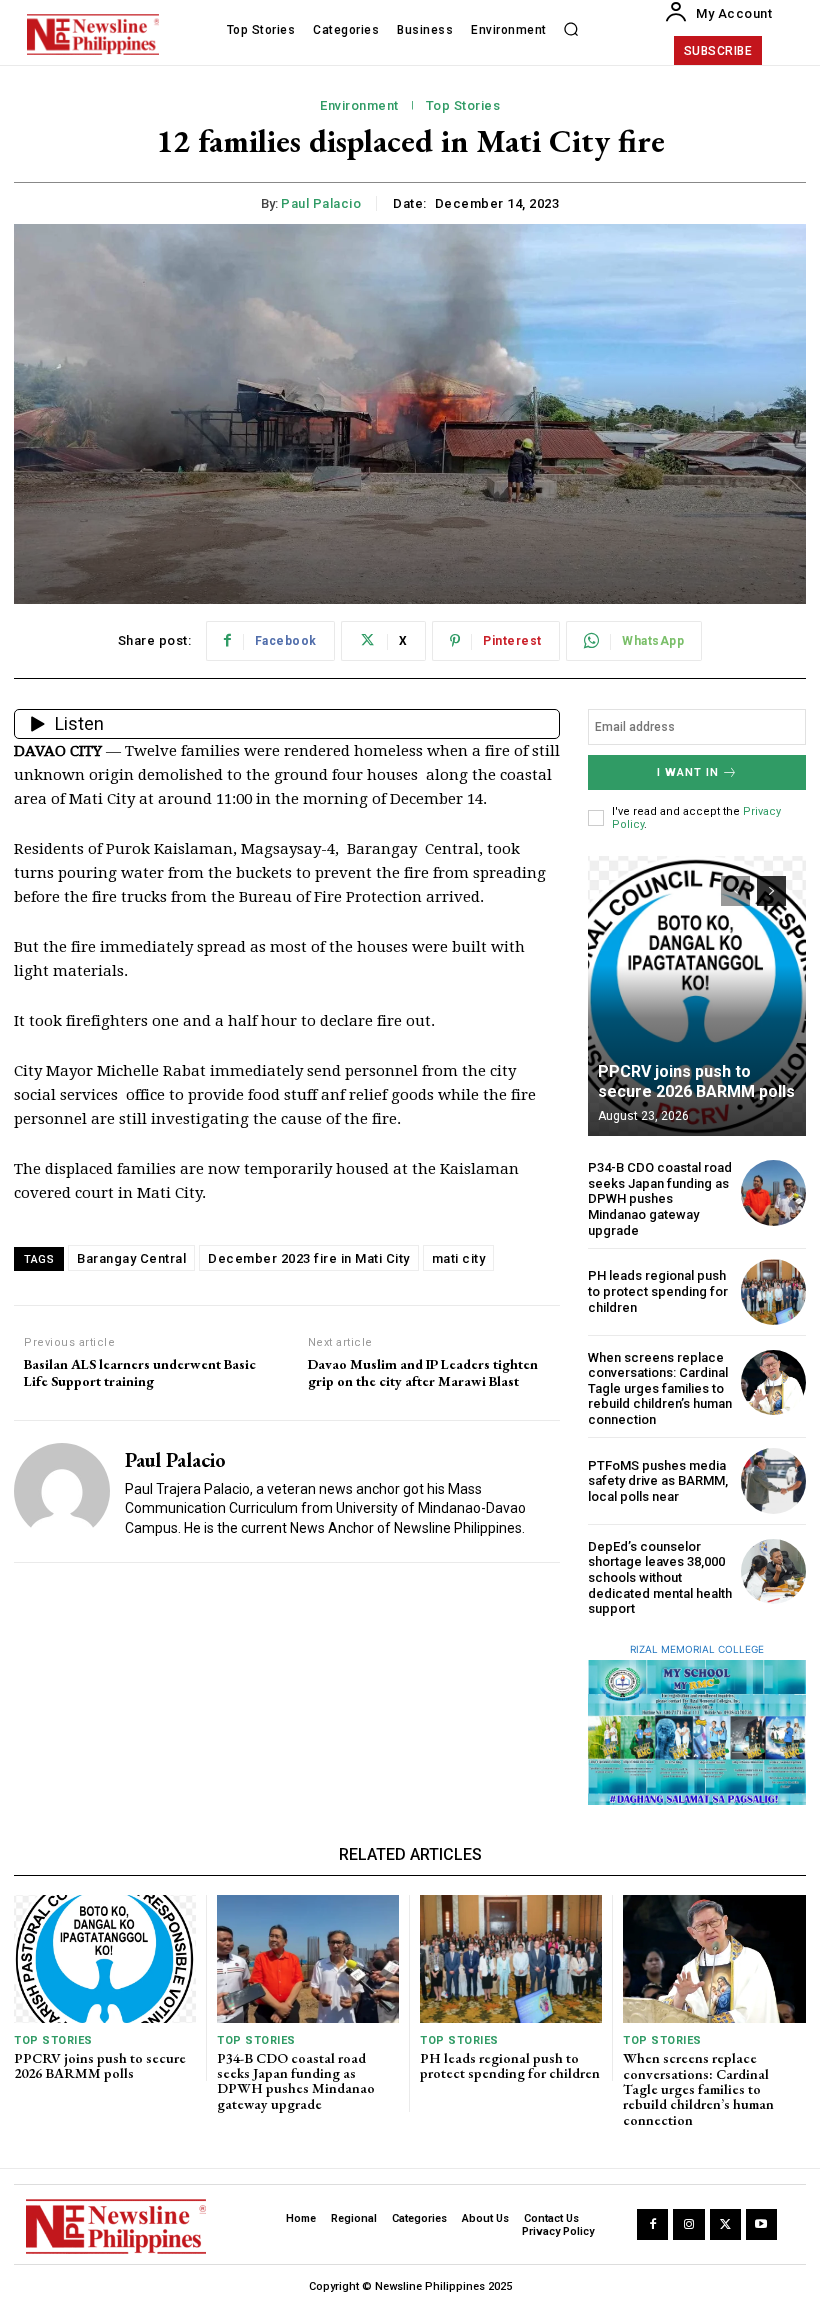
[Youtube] (761, 2224)
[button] (571, 30)
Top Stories (463, 105)
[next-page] (771, 891)
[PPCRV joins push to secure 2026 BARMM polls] (697, 996)
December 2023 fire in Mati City (309, 1258)
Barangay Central (131, 1258)
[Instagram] (688, 2224)
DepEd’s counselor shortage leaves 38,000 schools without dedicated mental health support (660, 1577)
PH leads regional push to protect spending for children (658, 1291)
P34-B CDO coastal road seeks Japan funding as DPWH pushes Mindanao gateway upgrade (660, 1198)
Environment (359, 105)
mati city (459, 1258)
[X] (725, 2224)
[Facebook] (652, 2224)
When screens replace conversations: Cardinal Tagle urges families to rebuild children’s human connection (660, 1388)
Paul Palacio (321, 203)
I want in (688, 772)
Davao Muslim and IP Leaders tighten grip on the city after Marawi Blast (423, 1373)
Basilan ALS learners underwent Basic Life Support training (140, 1373)
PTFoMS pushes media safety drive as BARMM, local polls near (658, 1481)
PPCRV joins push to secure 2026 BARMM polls (696, 1081)
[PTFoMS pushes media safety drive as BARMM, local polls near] (773, 1480)
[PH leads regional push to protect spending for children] (773, 1291)
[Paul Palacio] (62, 1492)
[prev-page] (735, 891)
